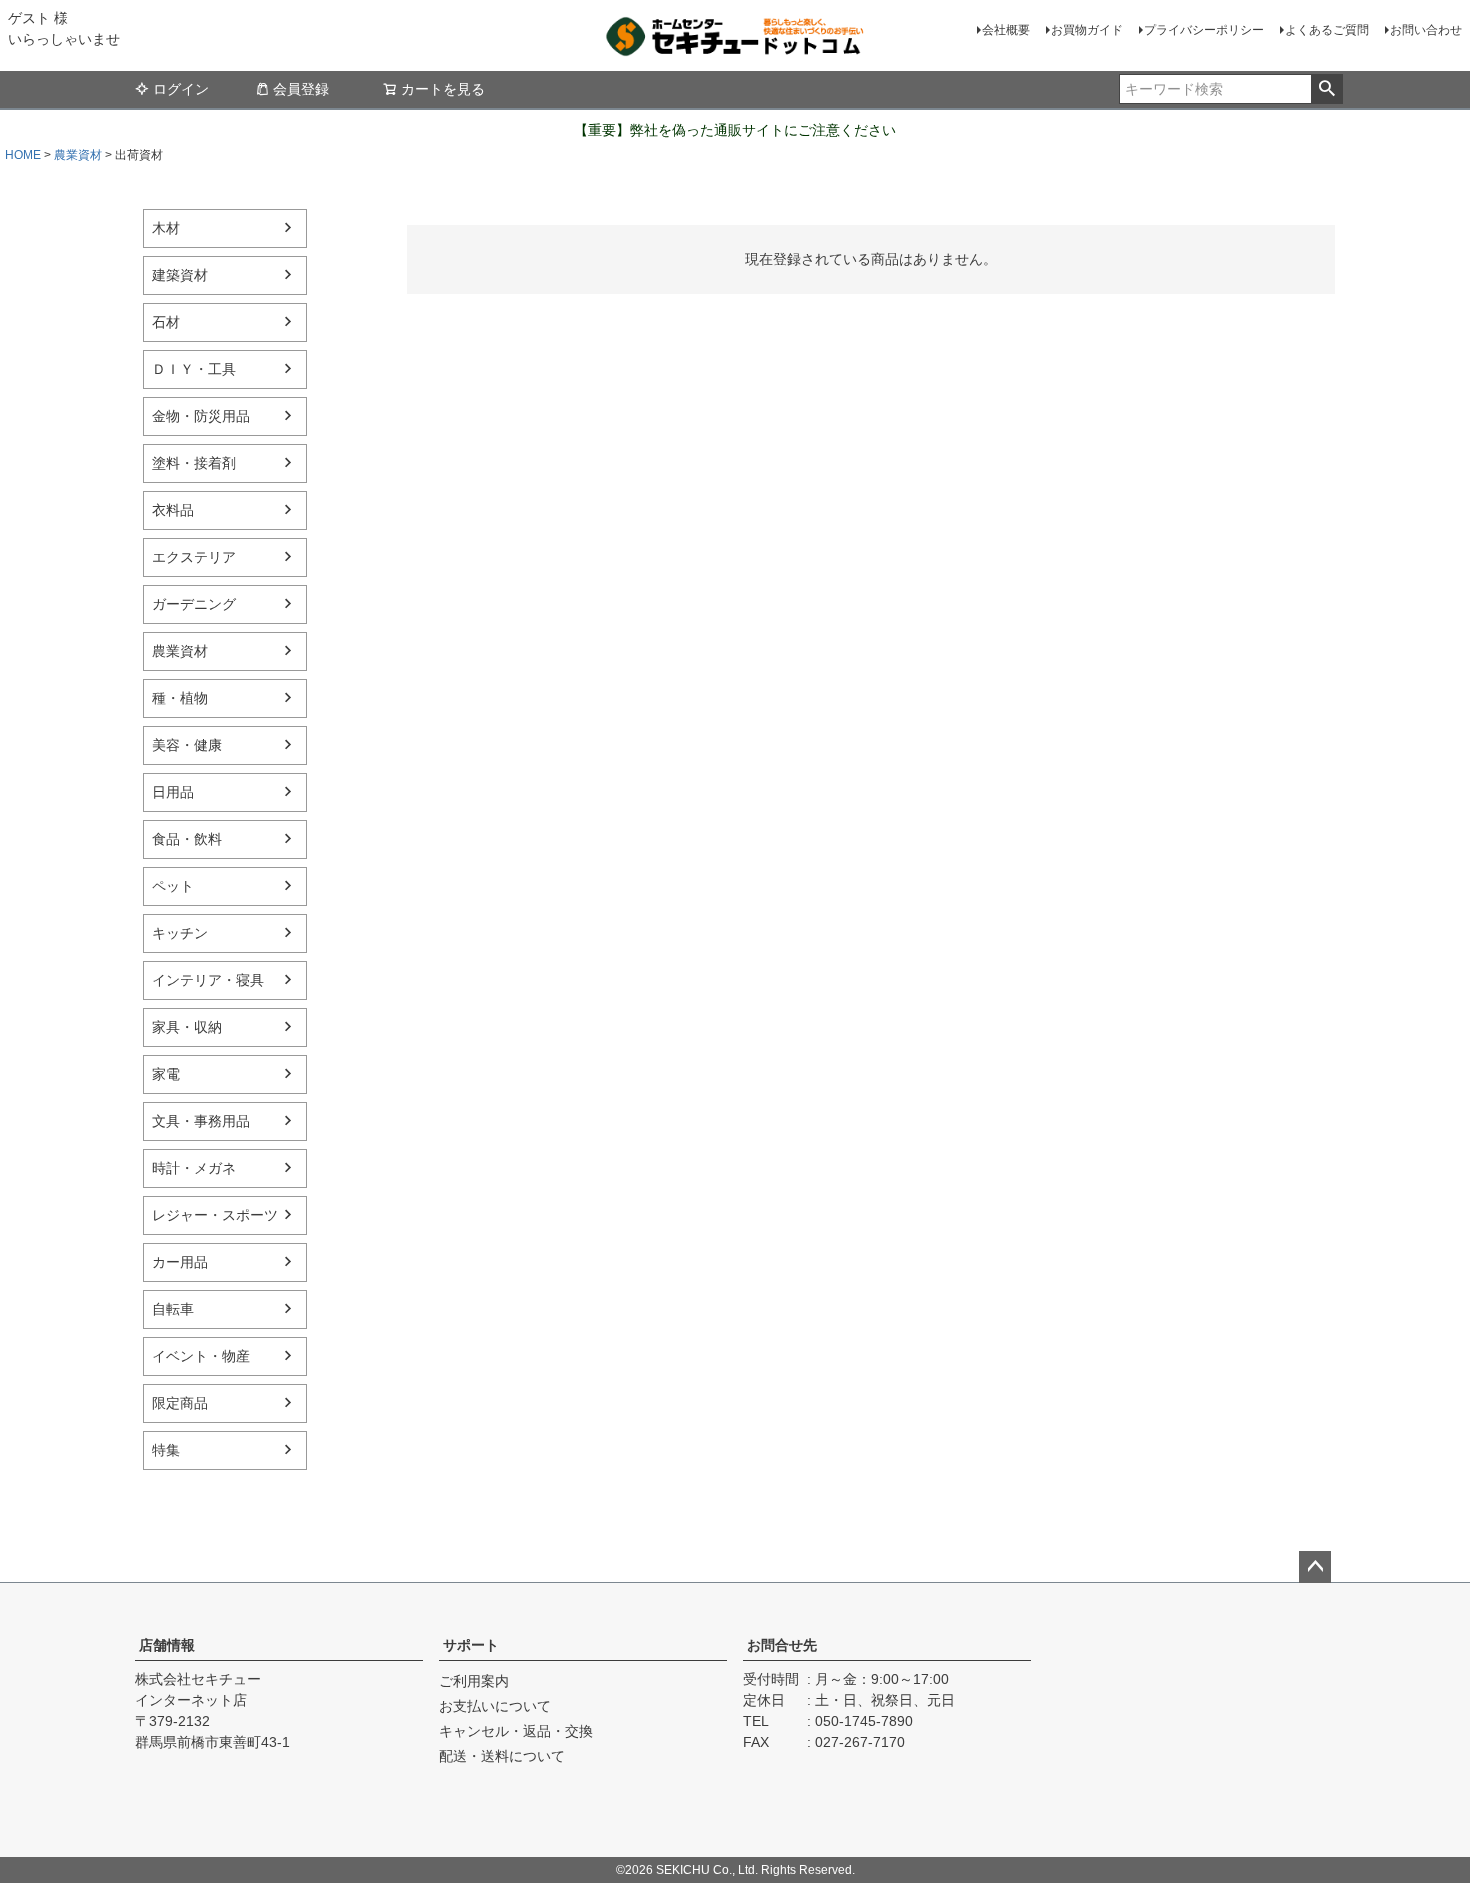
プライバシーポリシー (1204, 30)
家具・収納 (187, 1027)
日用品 (173, 792)
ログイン (181, 89)
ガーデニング (194, 604)
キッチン (180, 933)
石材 (166, 322)
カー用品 (180, 1262)
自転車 (173, 1309)
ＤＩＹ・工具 (194, 369)
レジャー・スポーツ (215, 1215)
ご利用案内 (474, 1681)
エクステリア (194, 557)
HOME (23, 155)
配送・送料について (502, 1756)
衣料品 (173, 510)
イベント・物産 (201, 1356)
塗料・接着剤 (194, 463)
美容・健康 (187, 745)
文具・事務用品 (201, 1121)
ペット (173, 886)
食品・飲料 (187, 839)
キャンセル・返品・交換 (516, 1731)
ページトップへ (1315, 1567)
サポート (471, 1645)
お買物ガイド (1087, 30)
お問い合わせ (1426, 30)
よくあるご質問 (1327, 30)
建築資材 (180, 275)
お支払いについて (495, 1706)
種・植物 (180, 698)
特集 (166, 1450)
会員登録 (301, 89)
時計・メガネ (194, 1168)
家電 (166, 1074)
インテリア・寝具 (208, 980)
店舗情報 (167, 1645)
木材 (166, 228)
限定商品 (180, 1403)
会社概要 (1006, 30)
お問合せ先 (782, 1645)
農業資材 (78, 155)
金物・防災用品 (201, 416)
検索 (1326, 89)
